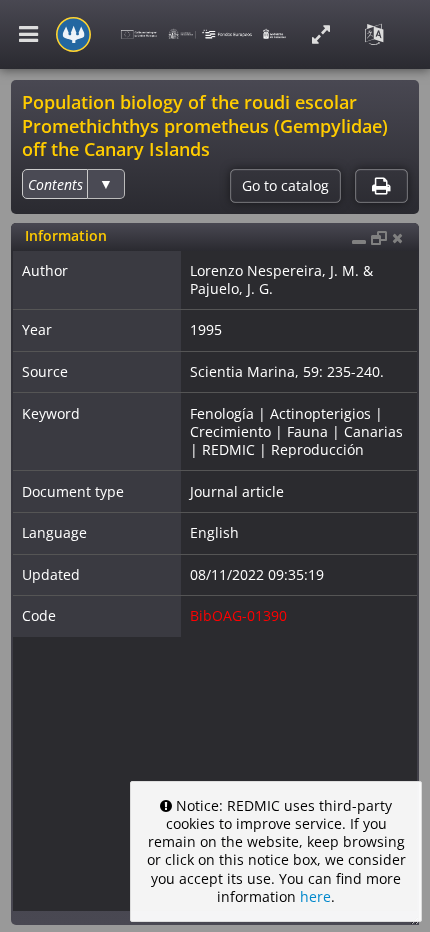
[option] (55, 184)
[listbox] (73, 184)
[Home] (73, 34)
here (315, 896)
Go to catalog (285, 186)
